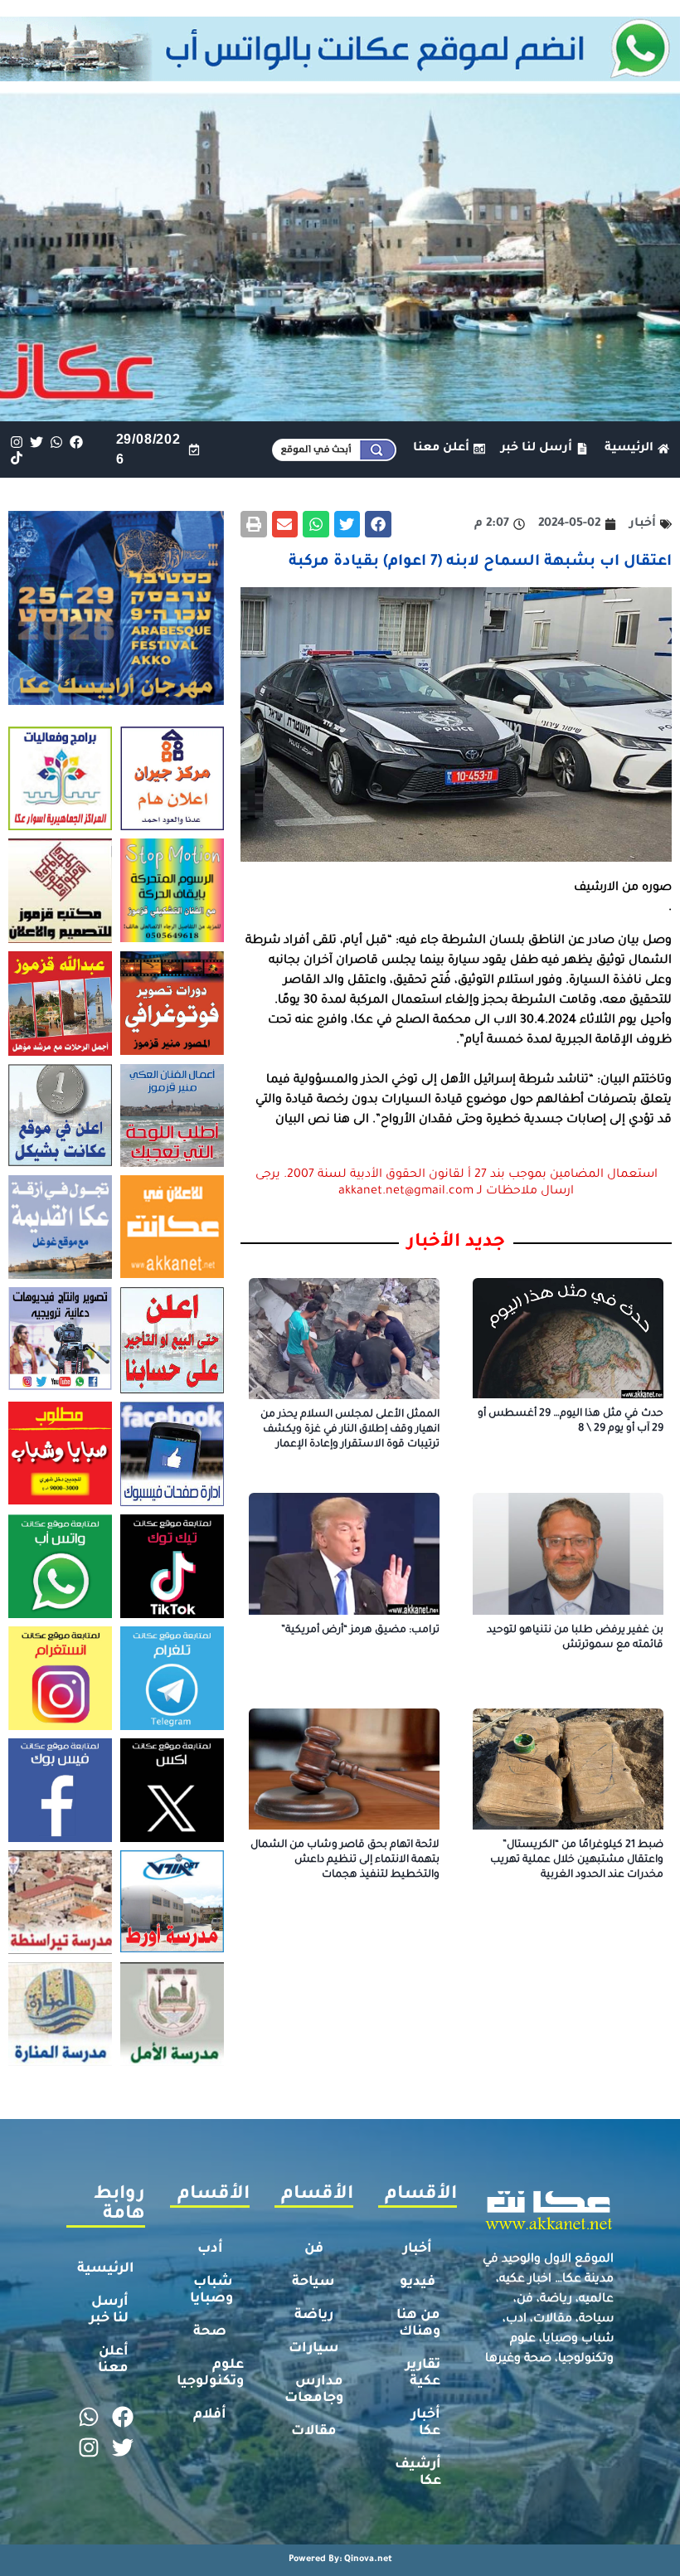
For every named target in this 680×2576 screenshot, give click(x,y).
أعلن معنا (113, 2360)
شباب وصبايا (211, 2291)
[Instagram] (16, 442)
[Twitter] (36, 442)
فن (314, 2249)
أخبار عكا (426, 2423)
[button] (378, 524)
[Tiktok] (16, 457)
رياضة (314, 2316)
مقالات (314, 2432)
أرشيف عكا (418, 2473)
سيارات (314, 2349)
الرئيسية (106, 2269)
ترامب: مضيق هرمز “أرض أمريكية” (360, 1631)
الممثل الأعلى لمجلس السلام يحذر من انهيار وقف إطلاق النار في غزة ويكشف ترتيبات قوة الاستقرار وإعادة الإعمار (350, 1430)
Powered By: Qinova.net (340, 2559)
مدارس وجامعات (314, 2390)
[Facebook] (77, 442)
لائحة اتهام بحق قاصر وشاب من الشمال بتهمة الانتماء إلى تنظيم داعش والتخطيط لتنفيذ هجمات (345, 1860)
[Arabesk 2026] (116, 700)
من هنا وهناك (418, 2324)
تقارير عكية (423, 2374)
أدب (210, 2249)
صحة (210, 2332)
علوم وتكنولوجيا (210, 2374)
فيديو (418, 2282)
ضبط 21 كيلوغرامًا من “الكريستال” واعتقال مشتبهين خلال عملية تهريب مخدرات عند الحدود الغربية (577, 1860)
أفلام (210, 2415)
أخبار (418, 2249)
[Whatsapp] (56, 442)
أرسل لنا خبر (109, 2311)
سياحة (313, 2282)
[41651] (340, 76)
